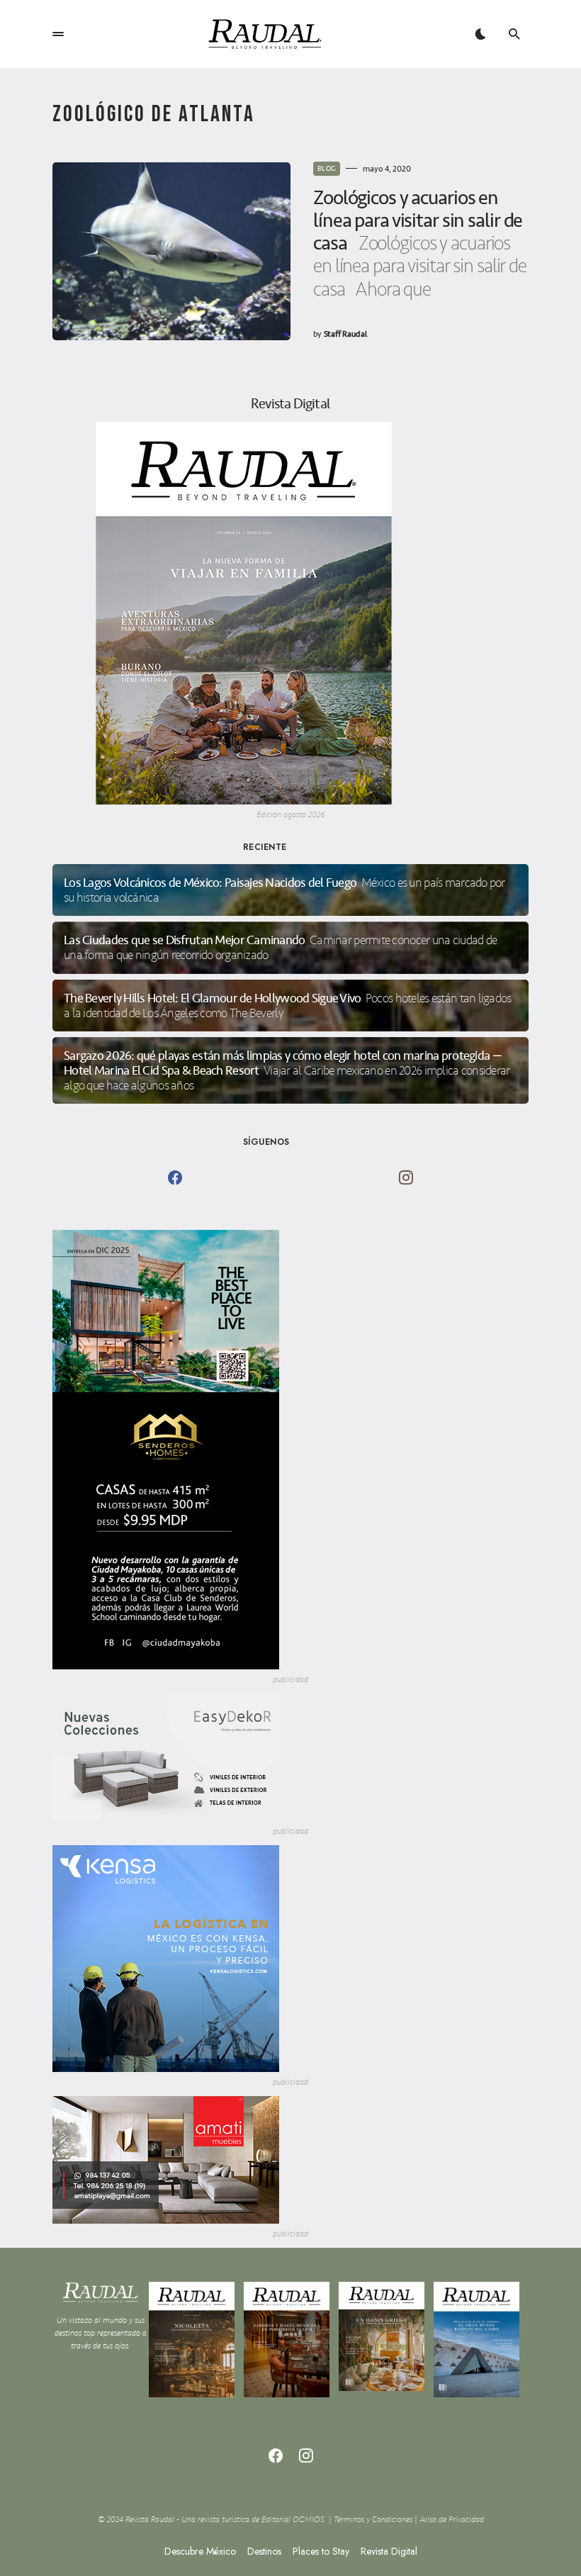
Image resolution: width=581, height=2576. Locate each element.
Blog (327, 169)
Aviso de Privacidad (452, 2520)
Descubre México (200, 2551)
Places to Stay (321, 2551)
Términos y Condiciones (373, 2520)
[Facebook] (175, 1177)
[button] (58, 34)
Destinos (264, 2551)
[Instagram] (406, 1177)
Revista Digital (389, 2551)
